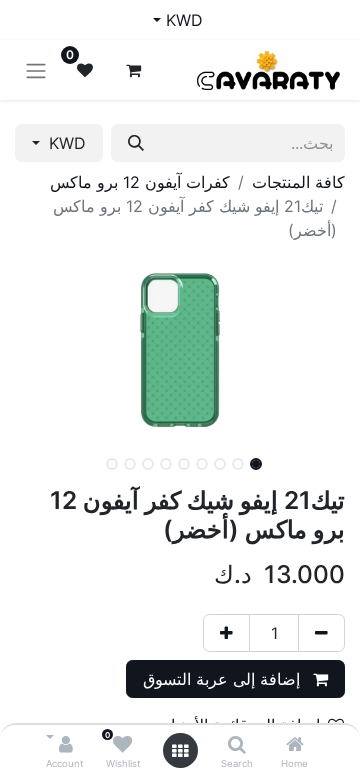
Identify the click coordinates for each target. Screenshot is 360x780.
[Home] (295, 745)
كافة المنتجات (298, 182)
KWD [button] (65, 143)
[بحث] (136, 143)
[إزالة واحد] (321, 633)
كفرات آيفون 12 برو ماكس (140, 182)
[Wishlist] (122, 745)
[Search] (237, 745)
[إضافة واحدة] (226, 633)
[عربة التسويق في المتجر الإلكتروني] (133, 70)
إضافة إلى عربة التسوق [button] (224, 679)
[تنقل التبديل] (36, 70)
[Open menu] (180, 751)
